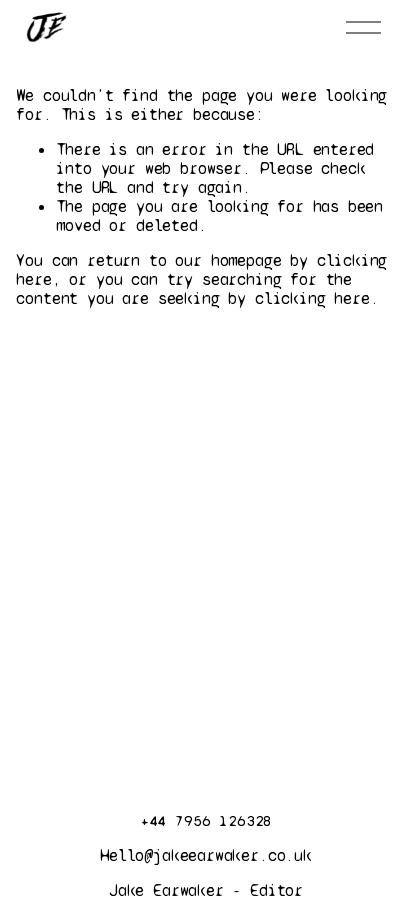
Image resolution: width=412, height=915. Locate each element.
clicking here (312, 298)
